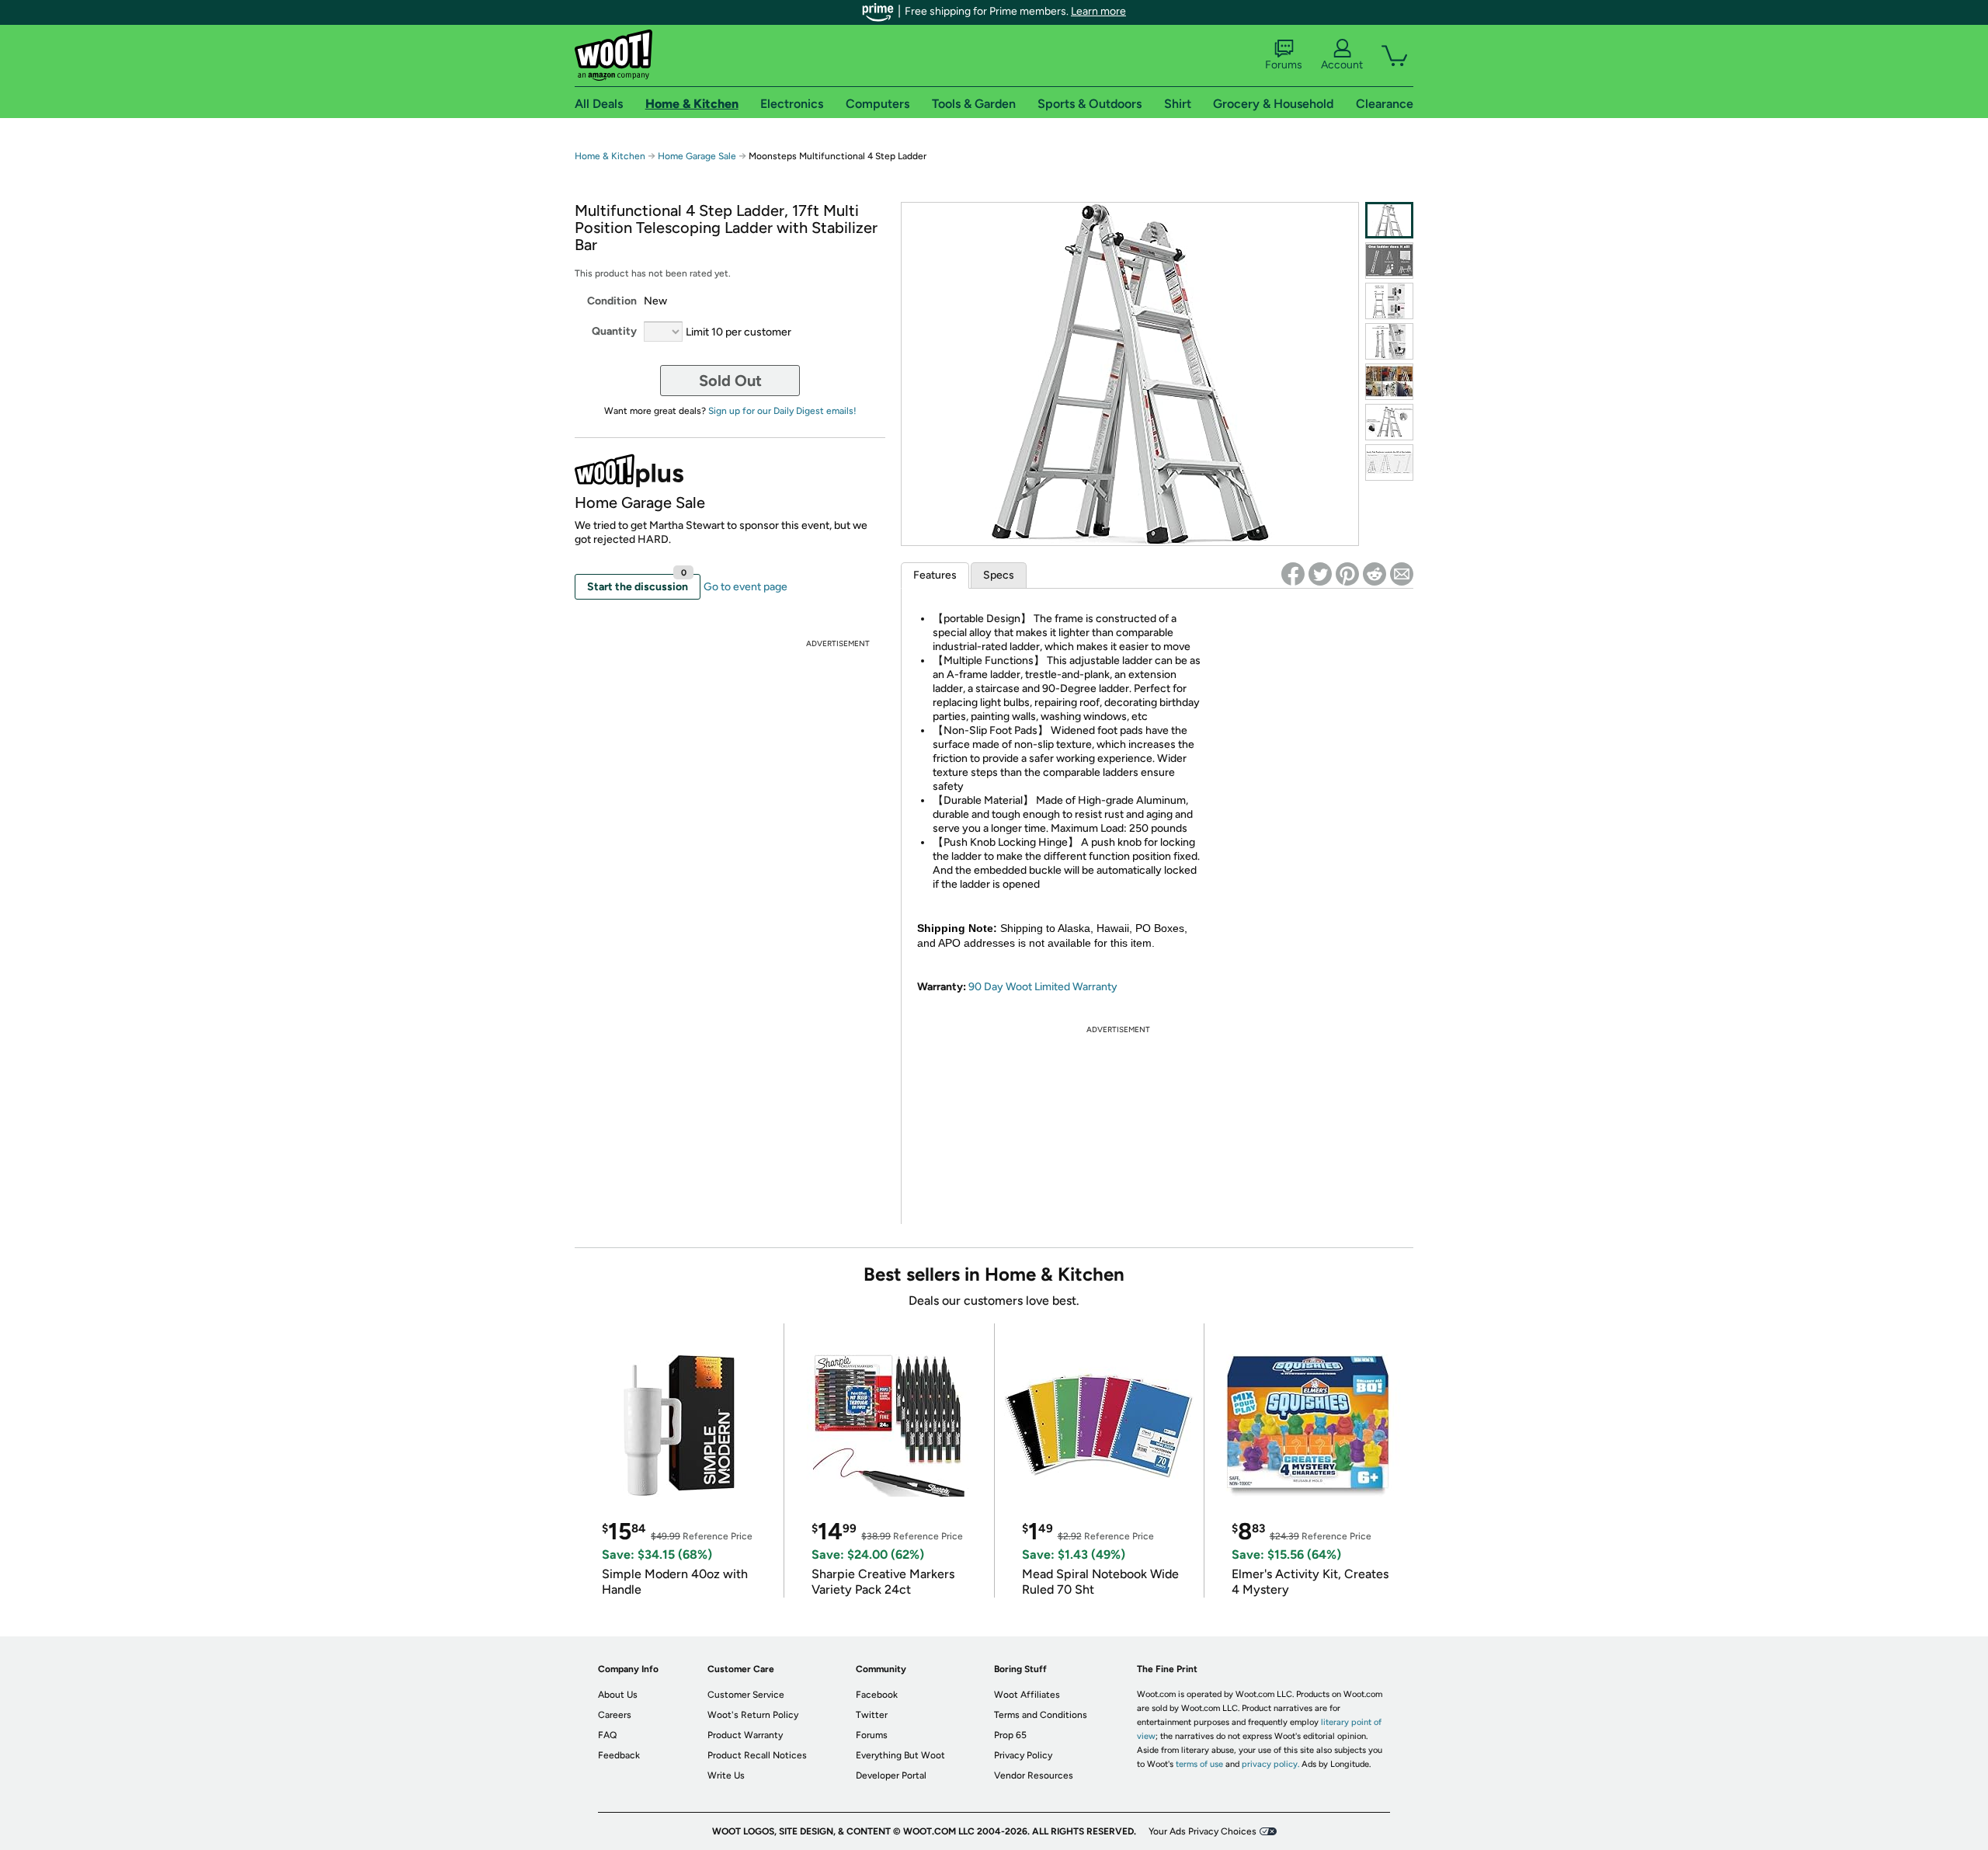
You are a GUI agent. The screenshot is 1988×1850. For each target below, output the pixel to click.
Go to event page (745, 587)
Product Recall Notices (757, 1755)
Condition (612, 301)
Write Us (726, 1775)
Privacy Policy (1023, 1755)
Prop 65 (1010, 1735)
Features (935, 575)
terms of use (1199, 1764)
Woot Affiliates (1027, 1695)
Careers (615, 1715)
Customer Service (746, 1695)
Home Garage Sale (697, 156)
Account (1342, 65)
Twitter (872, 1715)
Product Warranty (745, 1735)
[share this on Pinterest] (1347, 574)
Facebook (877, 1695)
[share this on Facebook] (1293, 574)
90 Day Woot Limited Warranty (1043, 987)
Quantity (614, 331)
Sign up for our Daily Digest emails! (782, 411)
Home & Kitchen (610, 156)
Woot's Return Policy (753, 1715)
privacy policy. (1270, 1764)
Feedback (619, 1755)
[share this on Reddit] (1375, 574)
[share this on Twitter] (1320, 574)
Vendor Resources (1034, 1775)
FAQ (607, 1735)
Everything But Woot (900, 1755)
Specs (999, 575)
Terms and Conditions (1041, 1715)
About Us (618, 1695)
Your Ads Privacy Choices (1203, 1831)
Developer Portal (891, 1775)
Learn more (1098, 11)
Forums (1284, 65)
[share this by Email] (1402, 574)
